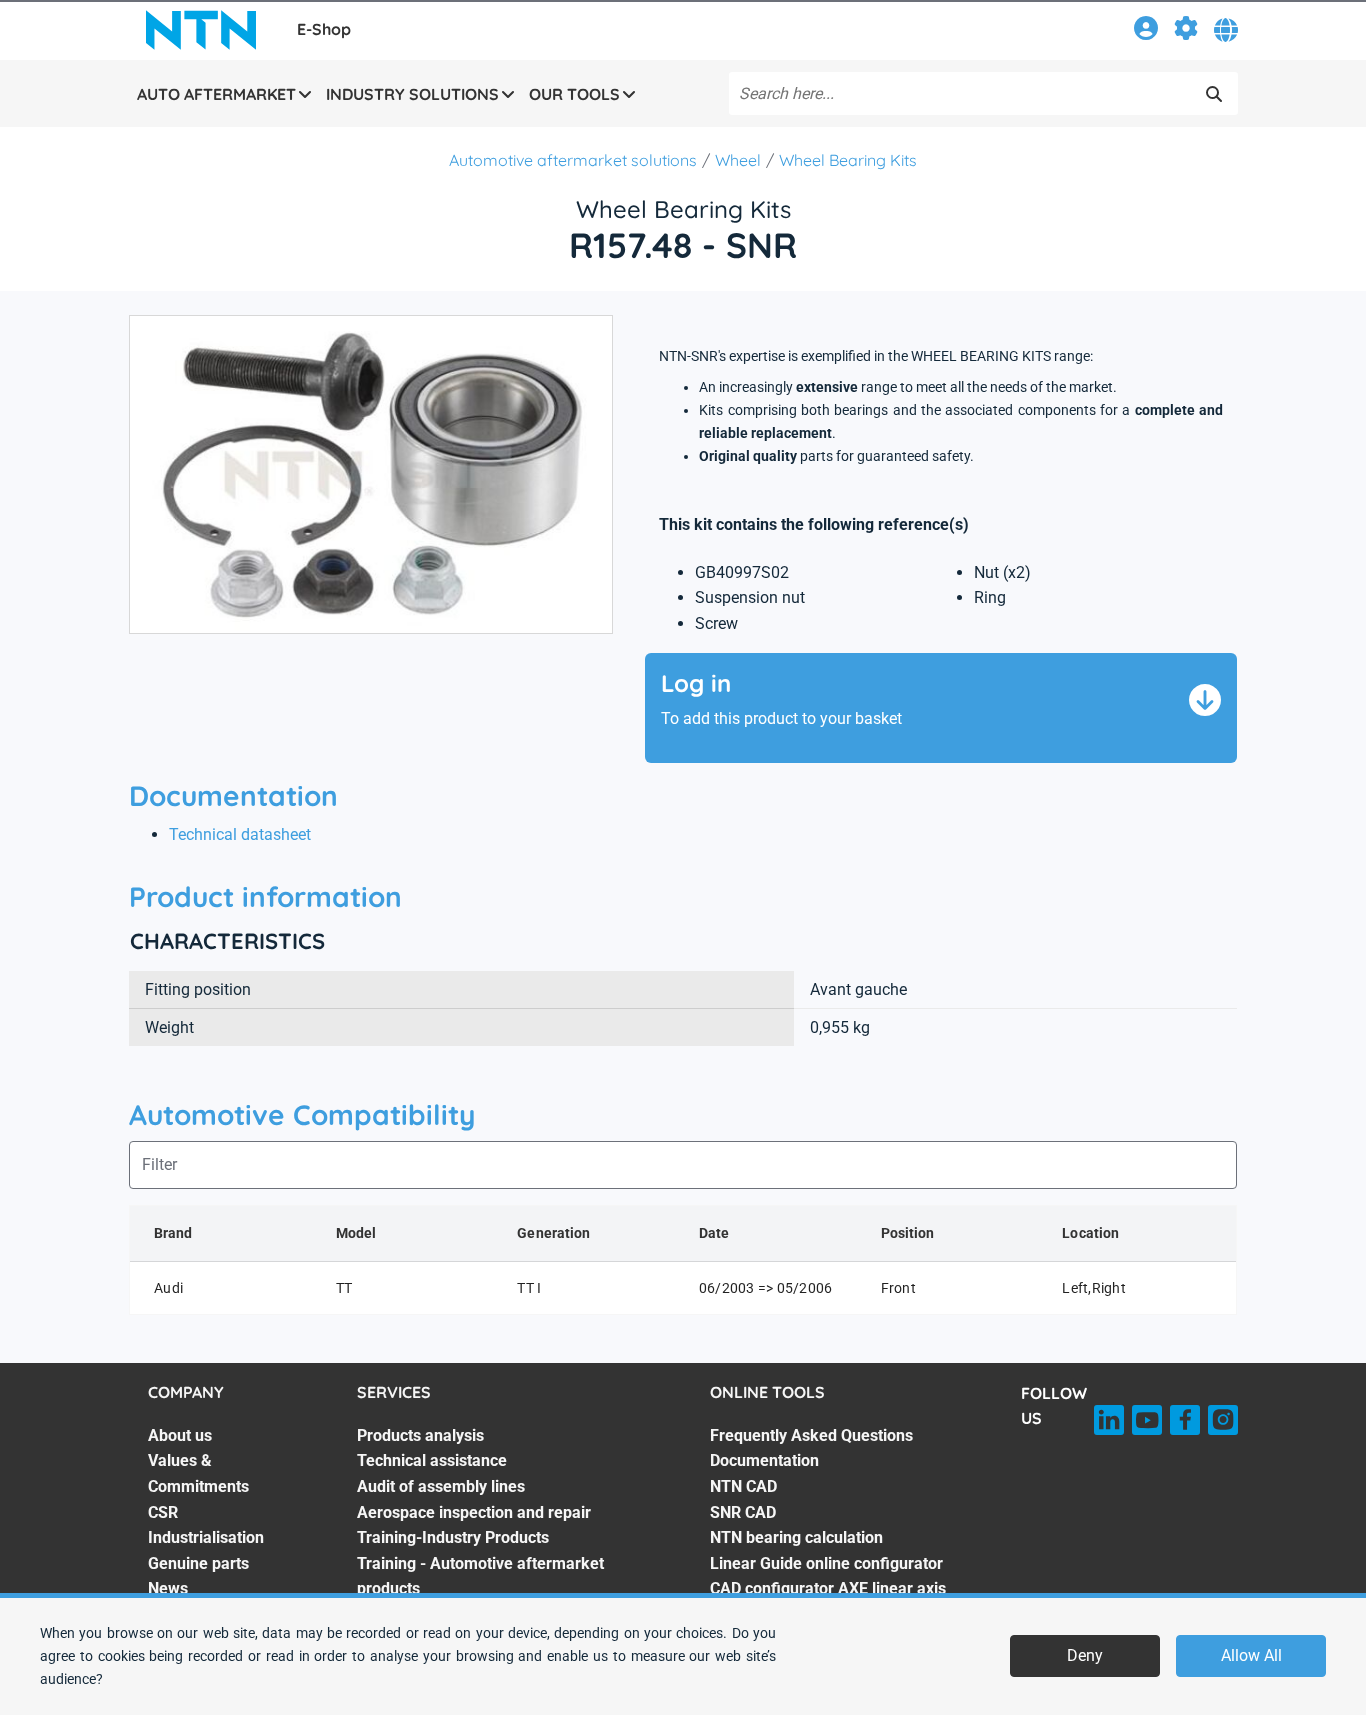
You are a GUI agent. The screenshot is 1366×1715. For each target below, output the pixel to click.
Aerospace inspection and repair (474, 1512)
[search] (1214, 94)
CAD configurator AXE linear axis (828, 1588)
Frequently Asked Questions (811, 1435)
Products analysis (420, 1435)
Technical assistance (432, 1460)
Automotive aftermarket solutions (573, 160)
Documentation (764, 1460)
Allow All (1251, 1655)
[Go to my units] (1186, 31)
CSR (163, 1512)
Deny (1085, 1655)
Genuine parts (198, 1563)
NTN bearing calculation (796, 1537)
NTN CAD (743, 1486)
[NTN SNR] (201, 30)
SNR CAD (743, 1512)
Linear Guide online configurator (826, 1563)
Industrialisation (206, 1537)
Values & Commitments (198, 1473)
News (168, 1588)
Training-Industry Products (453, 1537)
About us (180, 1435)
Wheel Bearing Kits (848, 160)
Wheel (738, 160)
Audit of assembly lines (441, 1486)
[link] (1146, 31)
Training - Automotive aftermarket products (480, 1576)
